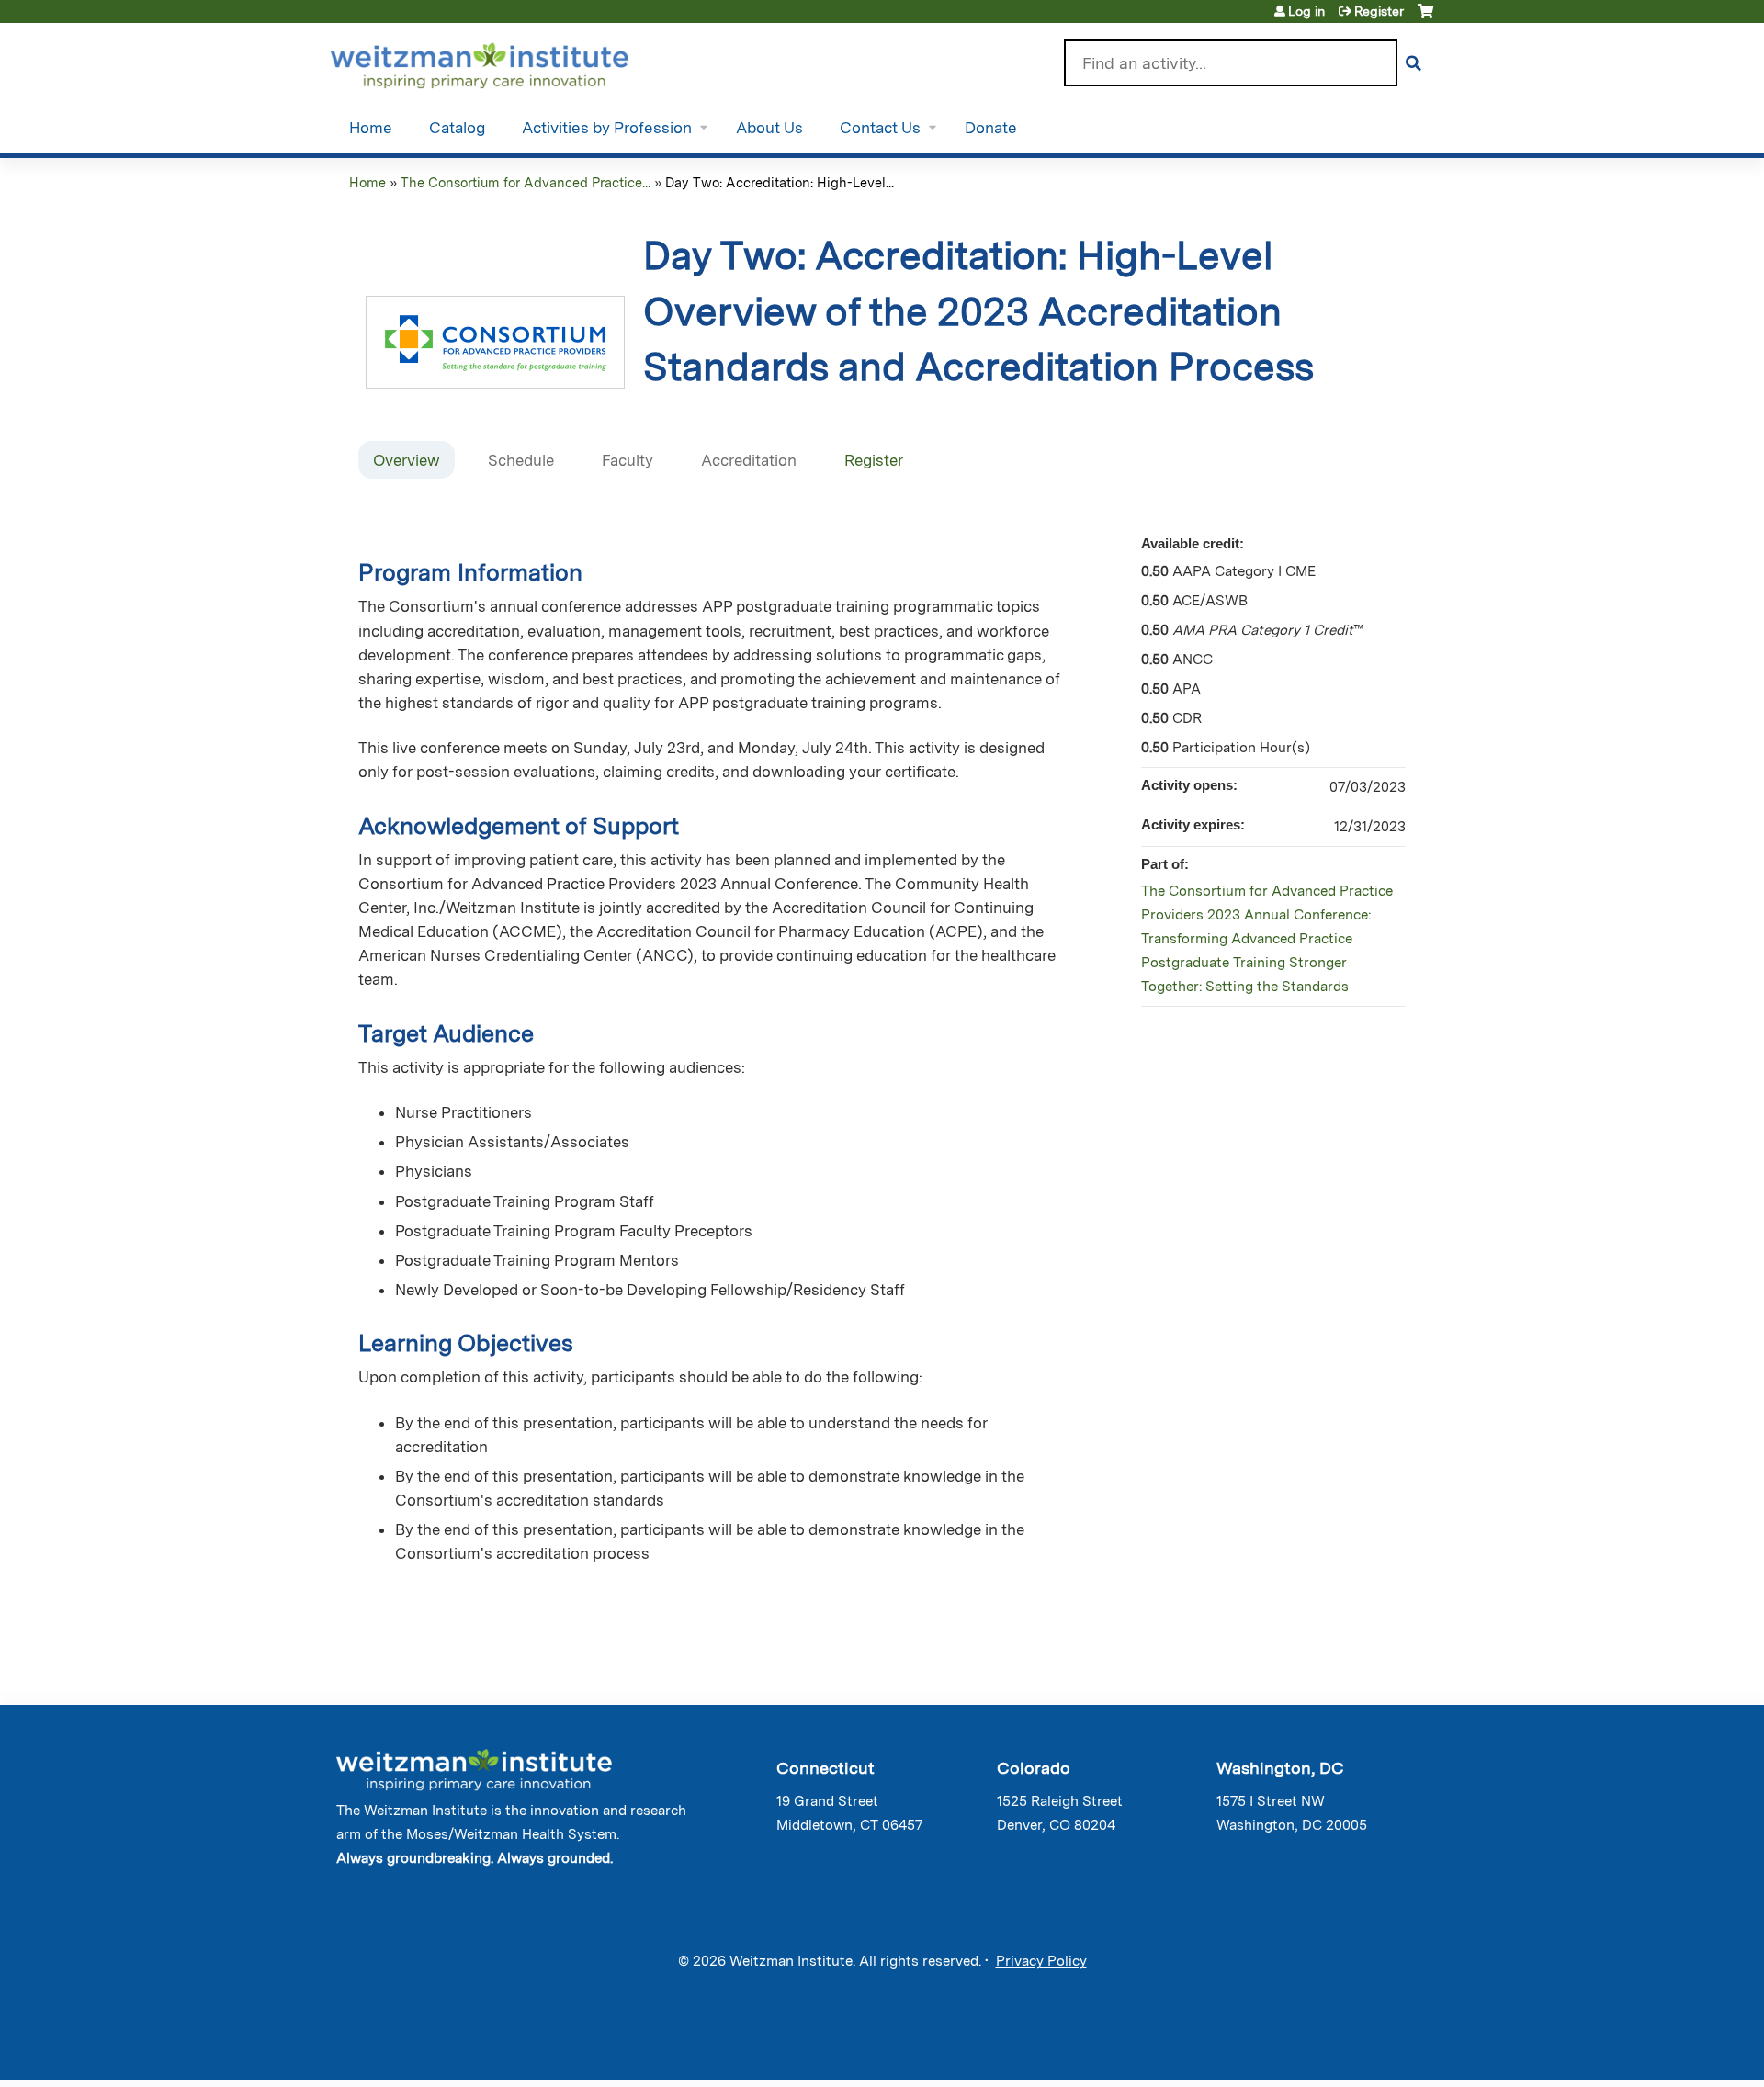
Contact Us (880, 128)
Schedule (521, 460)
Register (1379, 11)
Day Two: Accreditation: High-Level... (780, 182)
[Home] (506, 62)
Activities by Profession (607, 128)
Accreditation (749, 460)
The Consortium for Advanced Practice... (526, 182)
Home (371, 128)
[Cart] (1425, 18)
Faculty (628, 460)
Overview (407, 460)
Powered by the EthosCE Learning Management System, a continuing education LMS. (1368, 2050)
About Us (769, 128)
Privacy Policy (1041, 1961)
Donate (991, 128)
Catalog (457, 128)
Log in (1306, 11)
